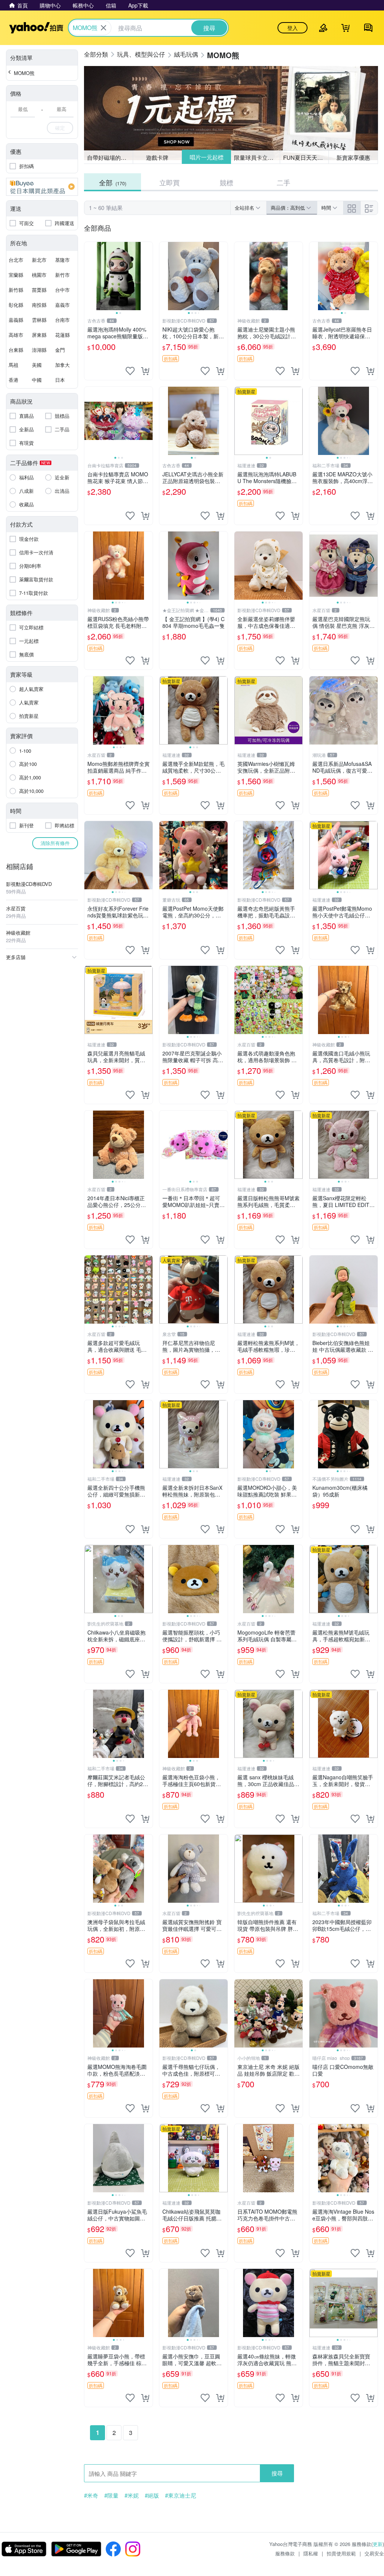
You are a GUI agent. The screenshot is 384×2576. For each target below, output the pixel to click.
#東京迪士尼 (181, 2495)
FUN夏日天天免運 (306, 157)
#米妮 (132, 2495)
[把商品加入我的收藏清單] (130, 371)
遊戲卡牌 (157, 157)
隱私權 (311, 2553)
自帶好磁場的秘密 (109, 157)
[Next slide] (148, 276)
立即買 (169, 182)
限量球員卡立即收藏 (257, 157)
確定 (60, 128)
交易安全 (374, 2553)
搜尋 (277, 2473)
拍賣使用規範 (341, 2553)
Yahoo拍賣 (36, 28)
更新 (378, 2544)
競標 (226, 182)
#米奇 (91, 2495)
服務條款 (285, 2553)
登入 (292, 28)
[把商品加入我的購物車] (145, 371)
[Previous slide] (89, 276)
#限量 (111, 2495)
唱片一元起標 (206, 157)
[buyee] (42, 187)
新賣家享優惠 (353, 157)
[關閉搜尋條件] (103, 28)
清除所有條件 (55, 843)
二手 (283, 182)
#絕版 (152, 2495)
